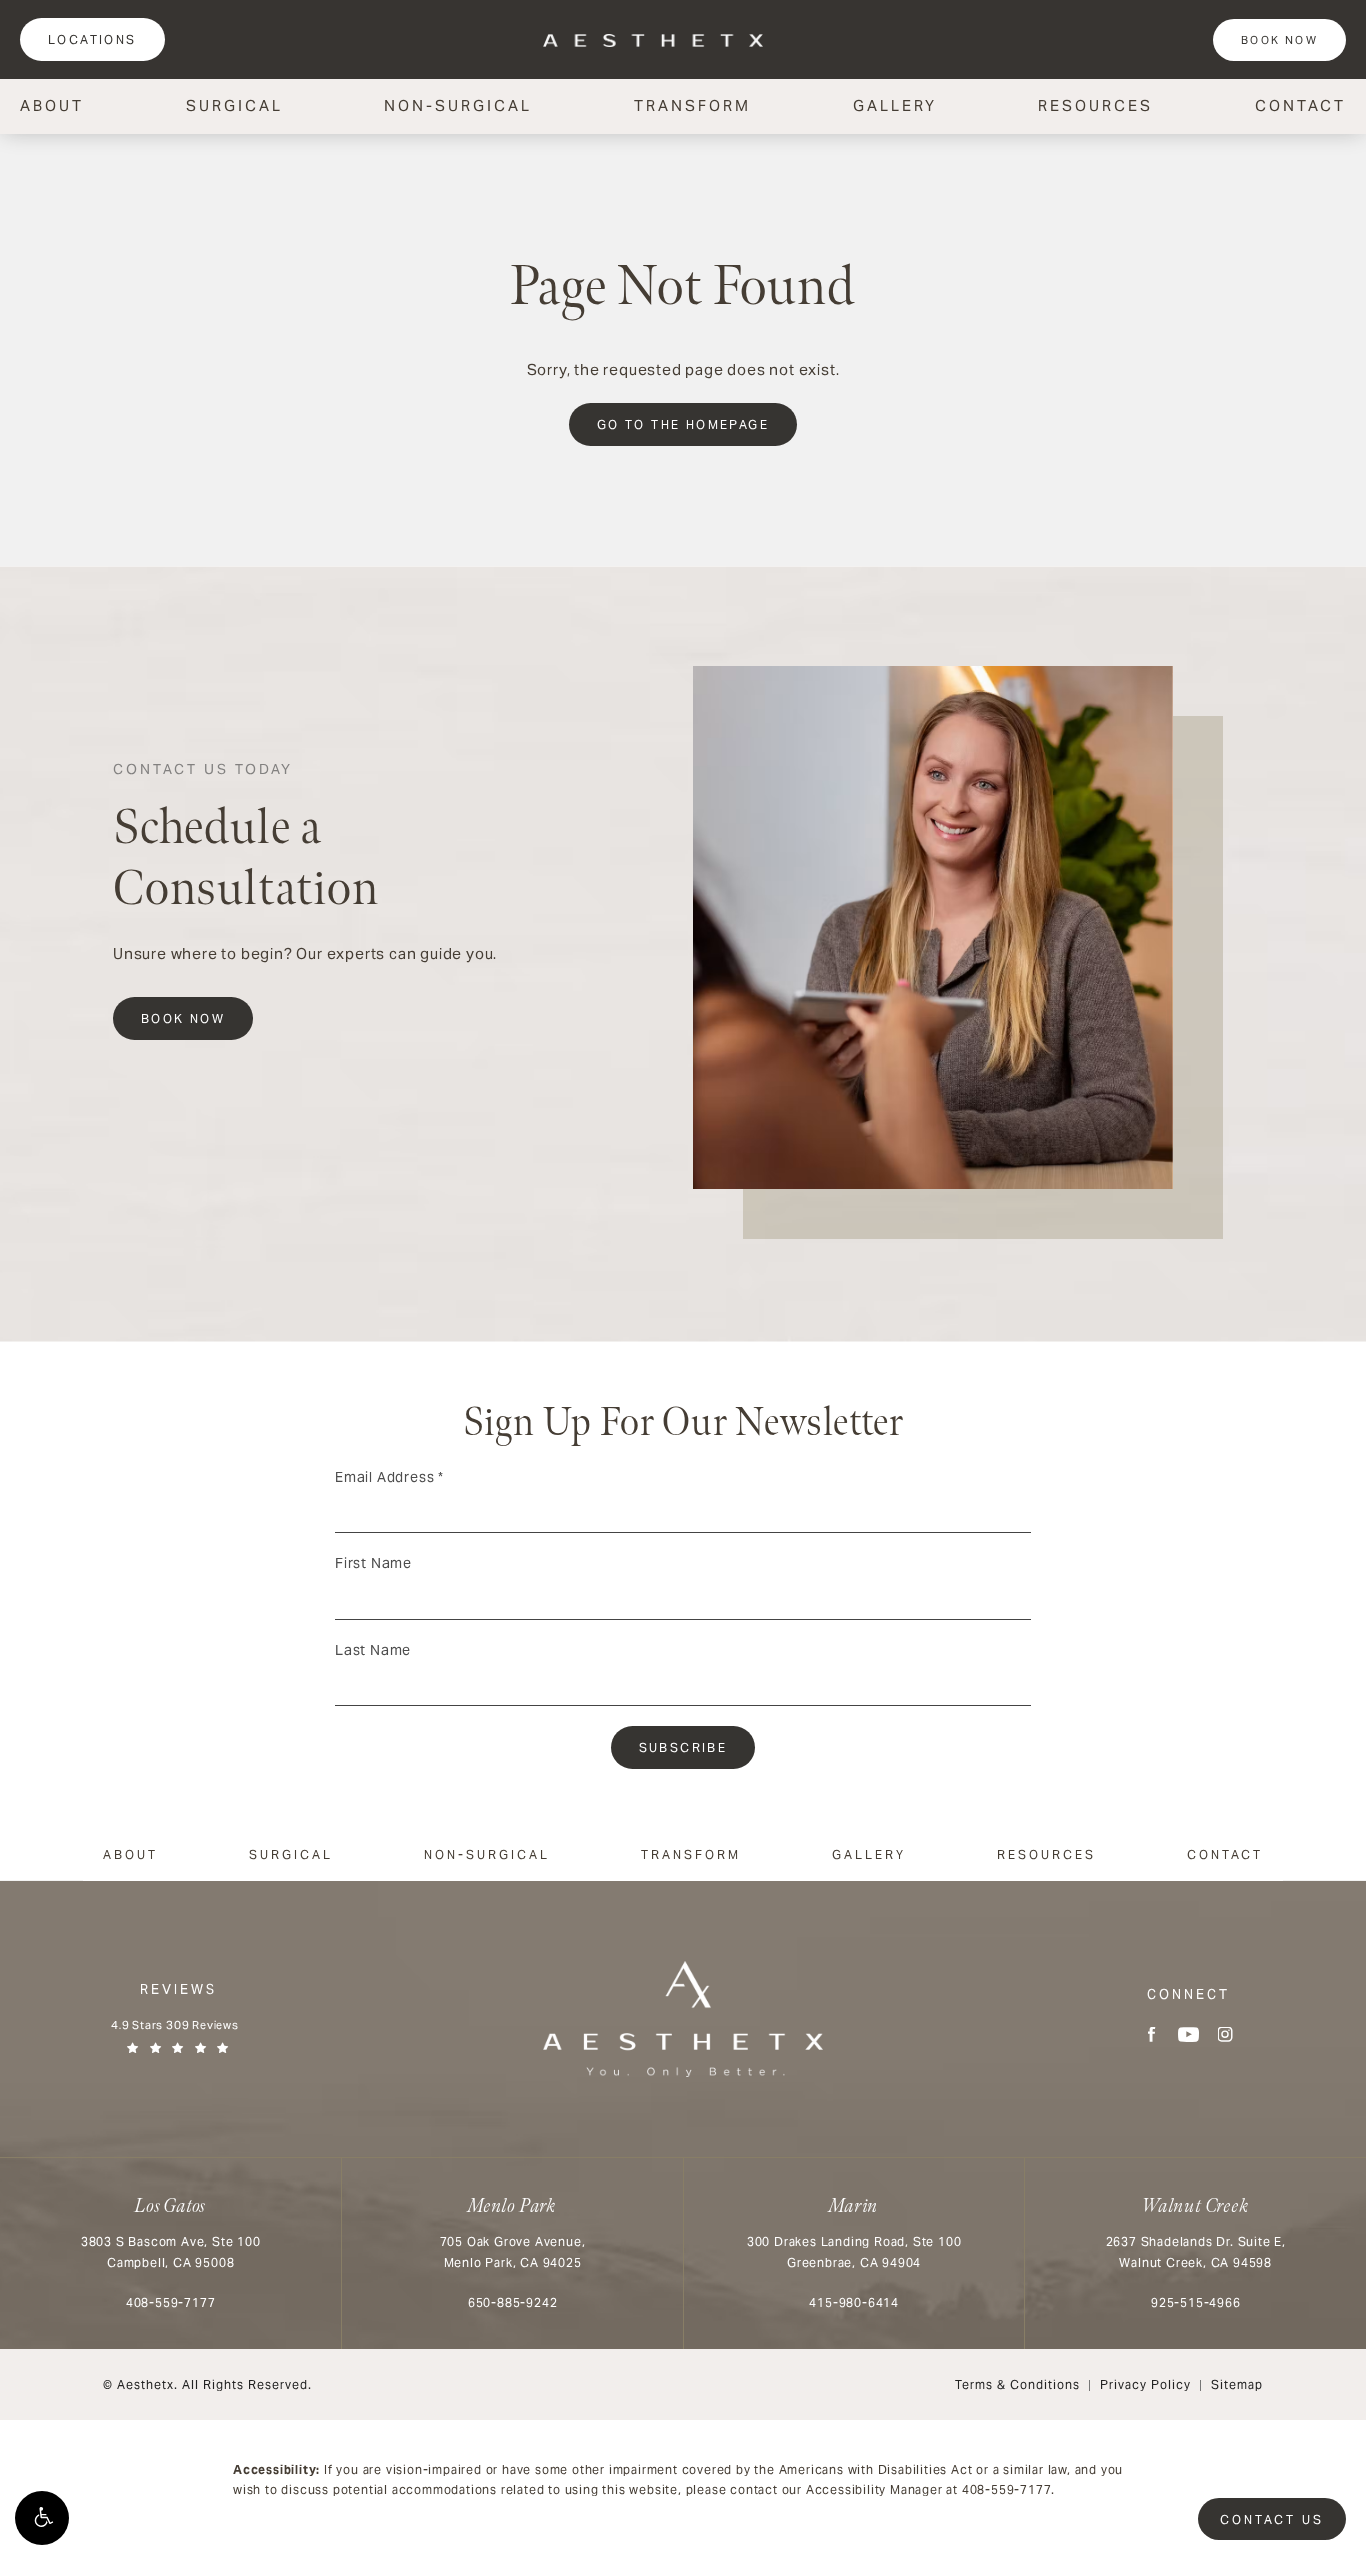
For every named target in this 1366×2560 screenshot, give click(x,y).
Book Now (1279, 40)
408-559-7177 (1007, 2489)
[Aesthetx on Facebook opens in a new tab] (1151, 2034)
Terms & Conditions (1017, 2384)
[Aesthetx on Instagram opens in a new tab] (1225, 2034)
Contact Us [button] (1272, 2519)
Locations (92, 39)
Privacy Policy (1145, 2384)
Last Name (373, 1650)
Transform (692, 105)
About (52, 105)
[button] (42, 2518)
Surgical (234, 105)
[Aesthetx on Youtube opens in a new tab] (1188, 2034)
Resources (1095, 105)
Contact (1300, 105)
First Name (373, 1563)
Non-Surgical (458, 105)
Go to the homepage (683, 424)
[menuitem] (1151, 2034)
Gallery (895, 105)
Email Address (389, 1477)
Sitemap (1237, 2384)
